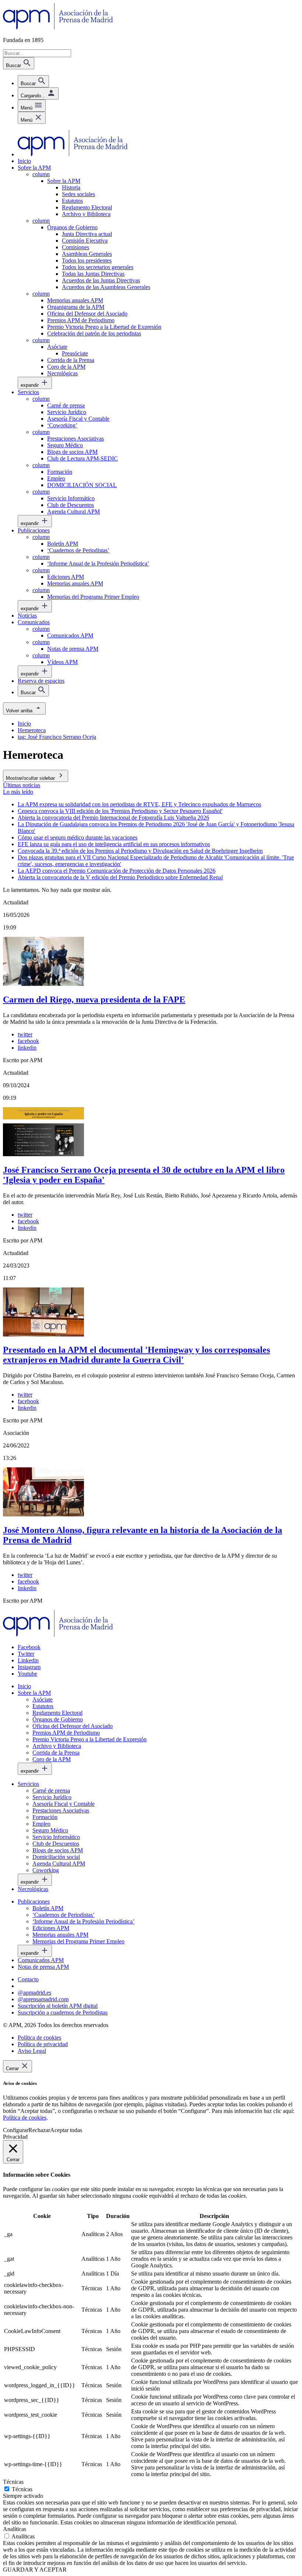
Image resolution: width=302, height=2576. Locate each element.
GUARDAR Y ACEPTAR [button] (35, 2570)
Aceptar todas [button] (66, 2130)
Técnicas (22, 2489)
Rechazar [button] (39, 2130)
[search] (33, 81)
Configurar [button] (16, 2130)
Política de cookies (25, 2118)
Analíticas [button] (15, 2529)
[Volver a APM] (58, 27)
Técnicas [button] (13, 2482)
